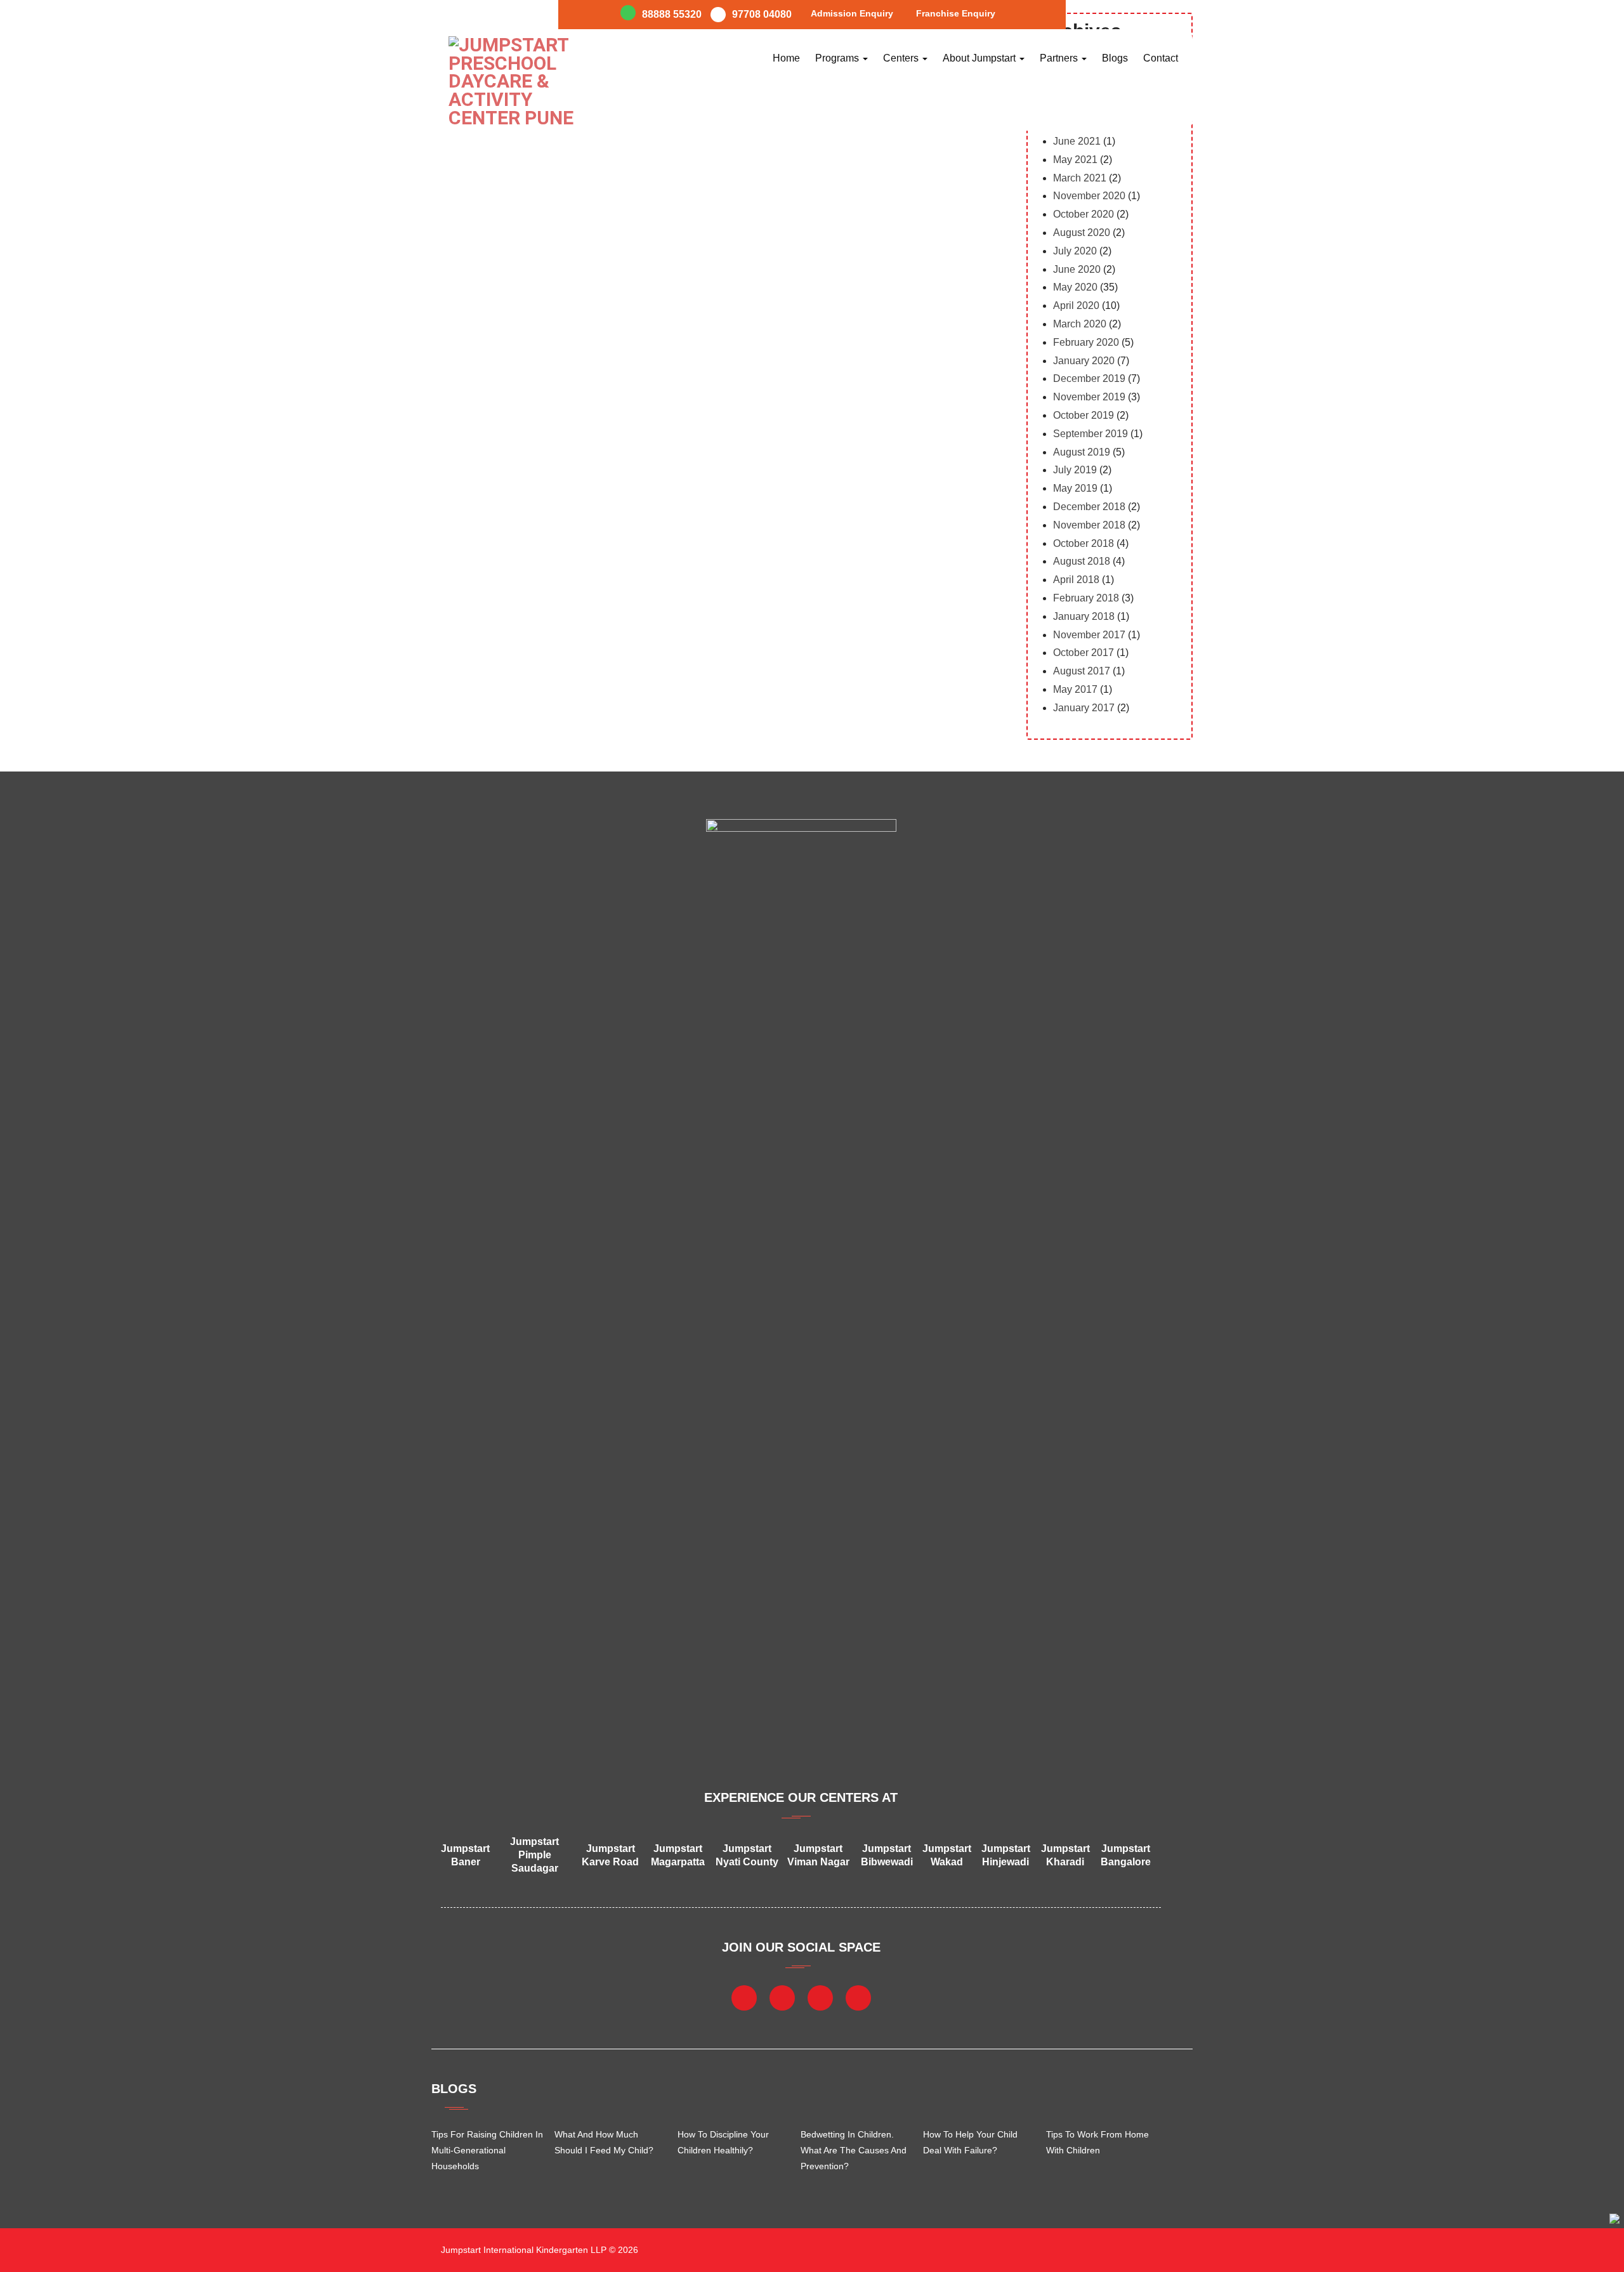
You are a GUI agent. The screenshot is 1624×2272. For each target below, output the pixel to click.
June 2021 (1077, 141)
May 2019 (1075, 488)
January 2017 (1084, 708)
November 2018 (1089, 525)
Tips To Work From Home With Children (1097, 2142)
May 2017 (1075, 689)
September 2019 (1090, 434)
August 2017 (1082, 671)
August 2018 (1082, 561)
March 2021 (1080, 178)
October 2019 (1084, 415)
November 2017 (1089, 635)
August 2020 (1082, 233)
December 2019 (1089, 378)
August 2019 (1082, 452)
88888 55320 (672, 14)
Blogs (1115, 58)
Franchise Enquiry (956, 13)
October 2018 (1084, 543)
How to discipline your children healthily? (723, 2142)
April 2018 (1076, 580)
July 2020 (1075, 251)
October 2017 (1084, 653)
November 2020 (1089, 196)
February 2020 (1086, 342)
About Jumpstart (980, 58)
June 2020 (1077, 269)
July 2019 (1075, 470)
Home (786, 58)
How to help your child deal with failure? (970, 2142)
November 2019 (1089, 397)
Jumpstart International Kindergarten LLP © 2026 (538, 2250)
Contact (1161, 58)
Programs (838, 58)
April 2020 (1076, 305)
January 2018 (1084, 616)
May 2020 (1075, 287)
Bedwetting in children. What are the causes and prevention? (854, 2150)
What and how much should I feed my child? (604, 2142)
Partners (1060, 58)
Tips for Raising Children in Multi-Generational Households (487, 2150)
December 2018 (1089, 507)
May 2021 (1075, 160)
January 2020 (1084, 361)
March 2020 (1080, 324)
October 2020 (1084, 214)
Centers (902, 58)
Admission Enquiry (852, 13)
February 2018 (1086, 598)
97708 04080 (762, 14)
